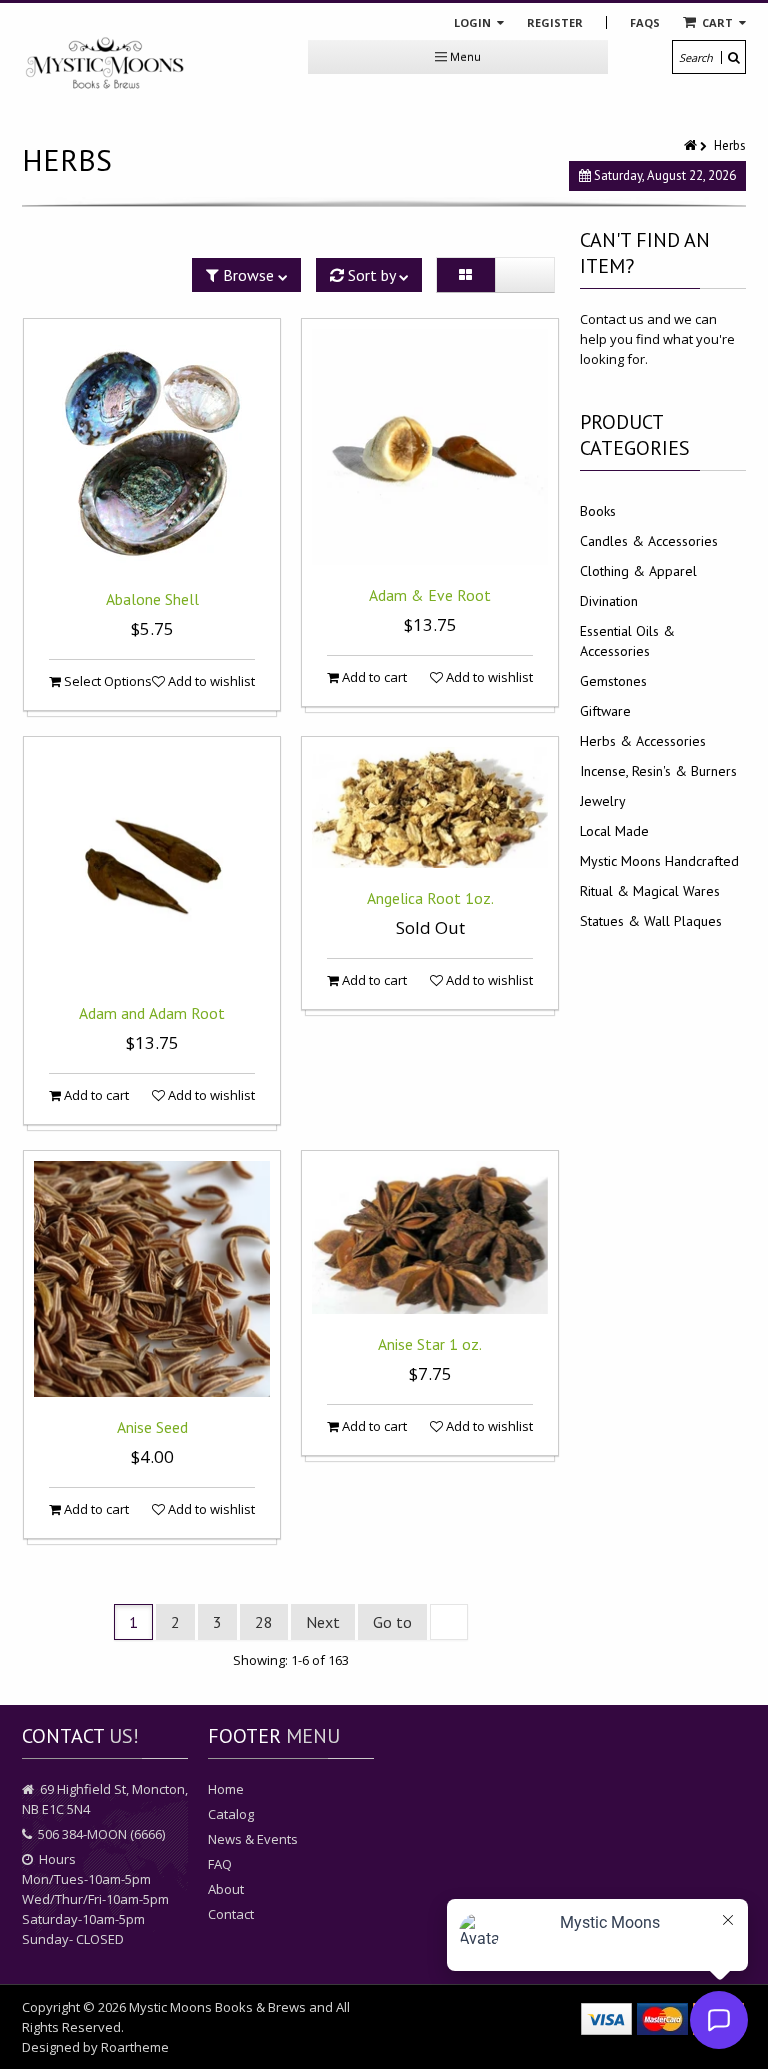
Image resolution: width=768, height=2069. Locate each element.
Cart (717, 22)
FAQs (645, 22)
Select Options (106, 681)
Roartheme (135, 2047)
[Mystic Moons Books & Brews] (105, 64)
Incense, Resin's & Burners (658, 771)
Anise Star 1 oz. (430, 1344)
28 (264, 1622)
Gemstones (613, 681)
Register (555, 22)
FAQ (220, 1864)
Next (323, 1622)
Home (226, 1789)
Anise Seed (152, 1427)
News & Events (253, 1839)
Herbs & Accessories (643, 741)
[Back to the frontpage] (692, 145)
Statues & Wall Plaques (651, 921)
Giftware (605, 711)
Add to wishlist (210, 681)
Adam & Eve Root (430, 595)
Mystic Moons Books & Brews (217, 2007)
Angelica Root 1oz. (430, 898)
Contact (231, 1914)
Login (474, 22)
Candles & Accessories (649, 541)
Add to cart (373, 677)
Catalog (231, 1814)
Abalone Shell (152, 599)
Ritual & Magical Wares (650, 891)
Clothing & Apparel (638, 571)
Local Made (614, 831)
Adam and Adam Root (152, 1013)
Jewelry (603, 801)
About (226, 1889)
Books (598, 511)
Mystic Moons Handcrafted (659, 861)
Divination (609, 601)
